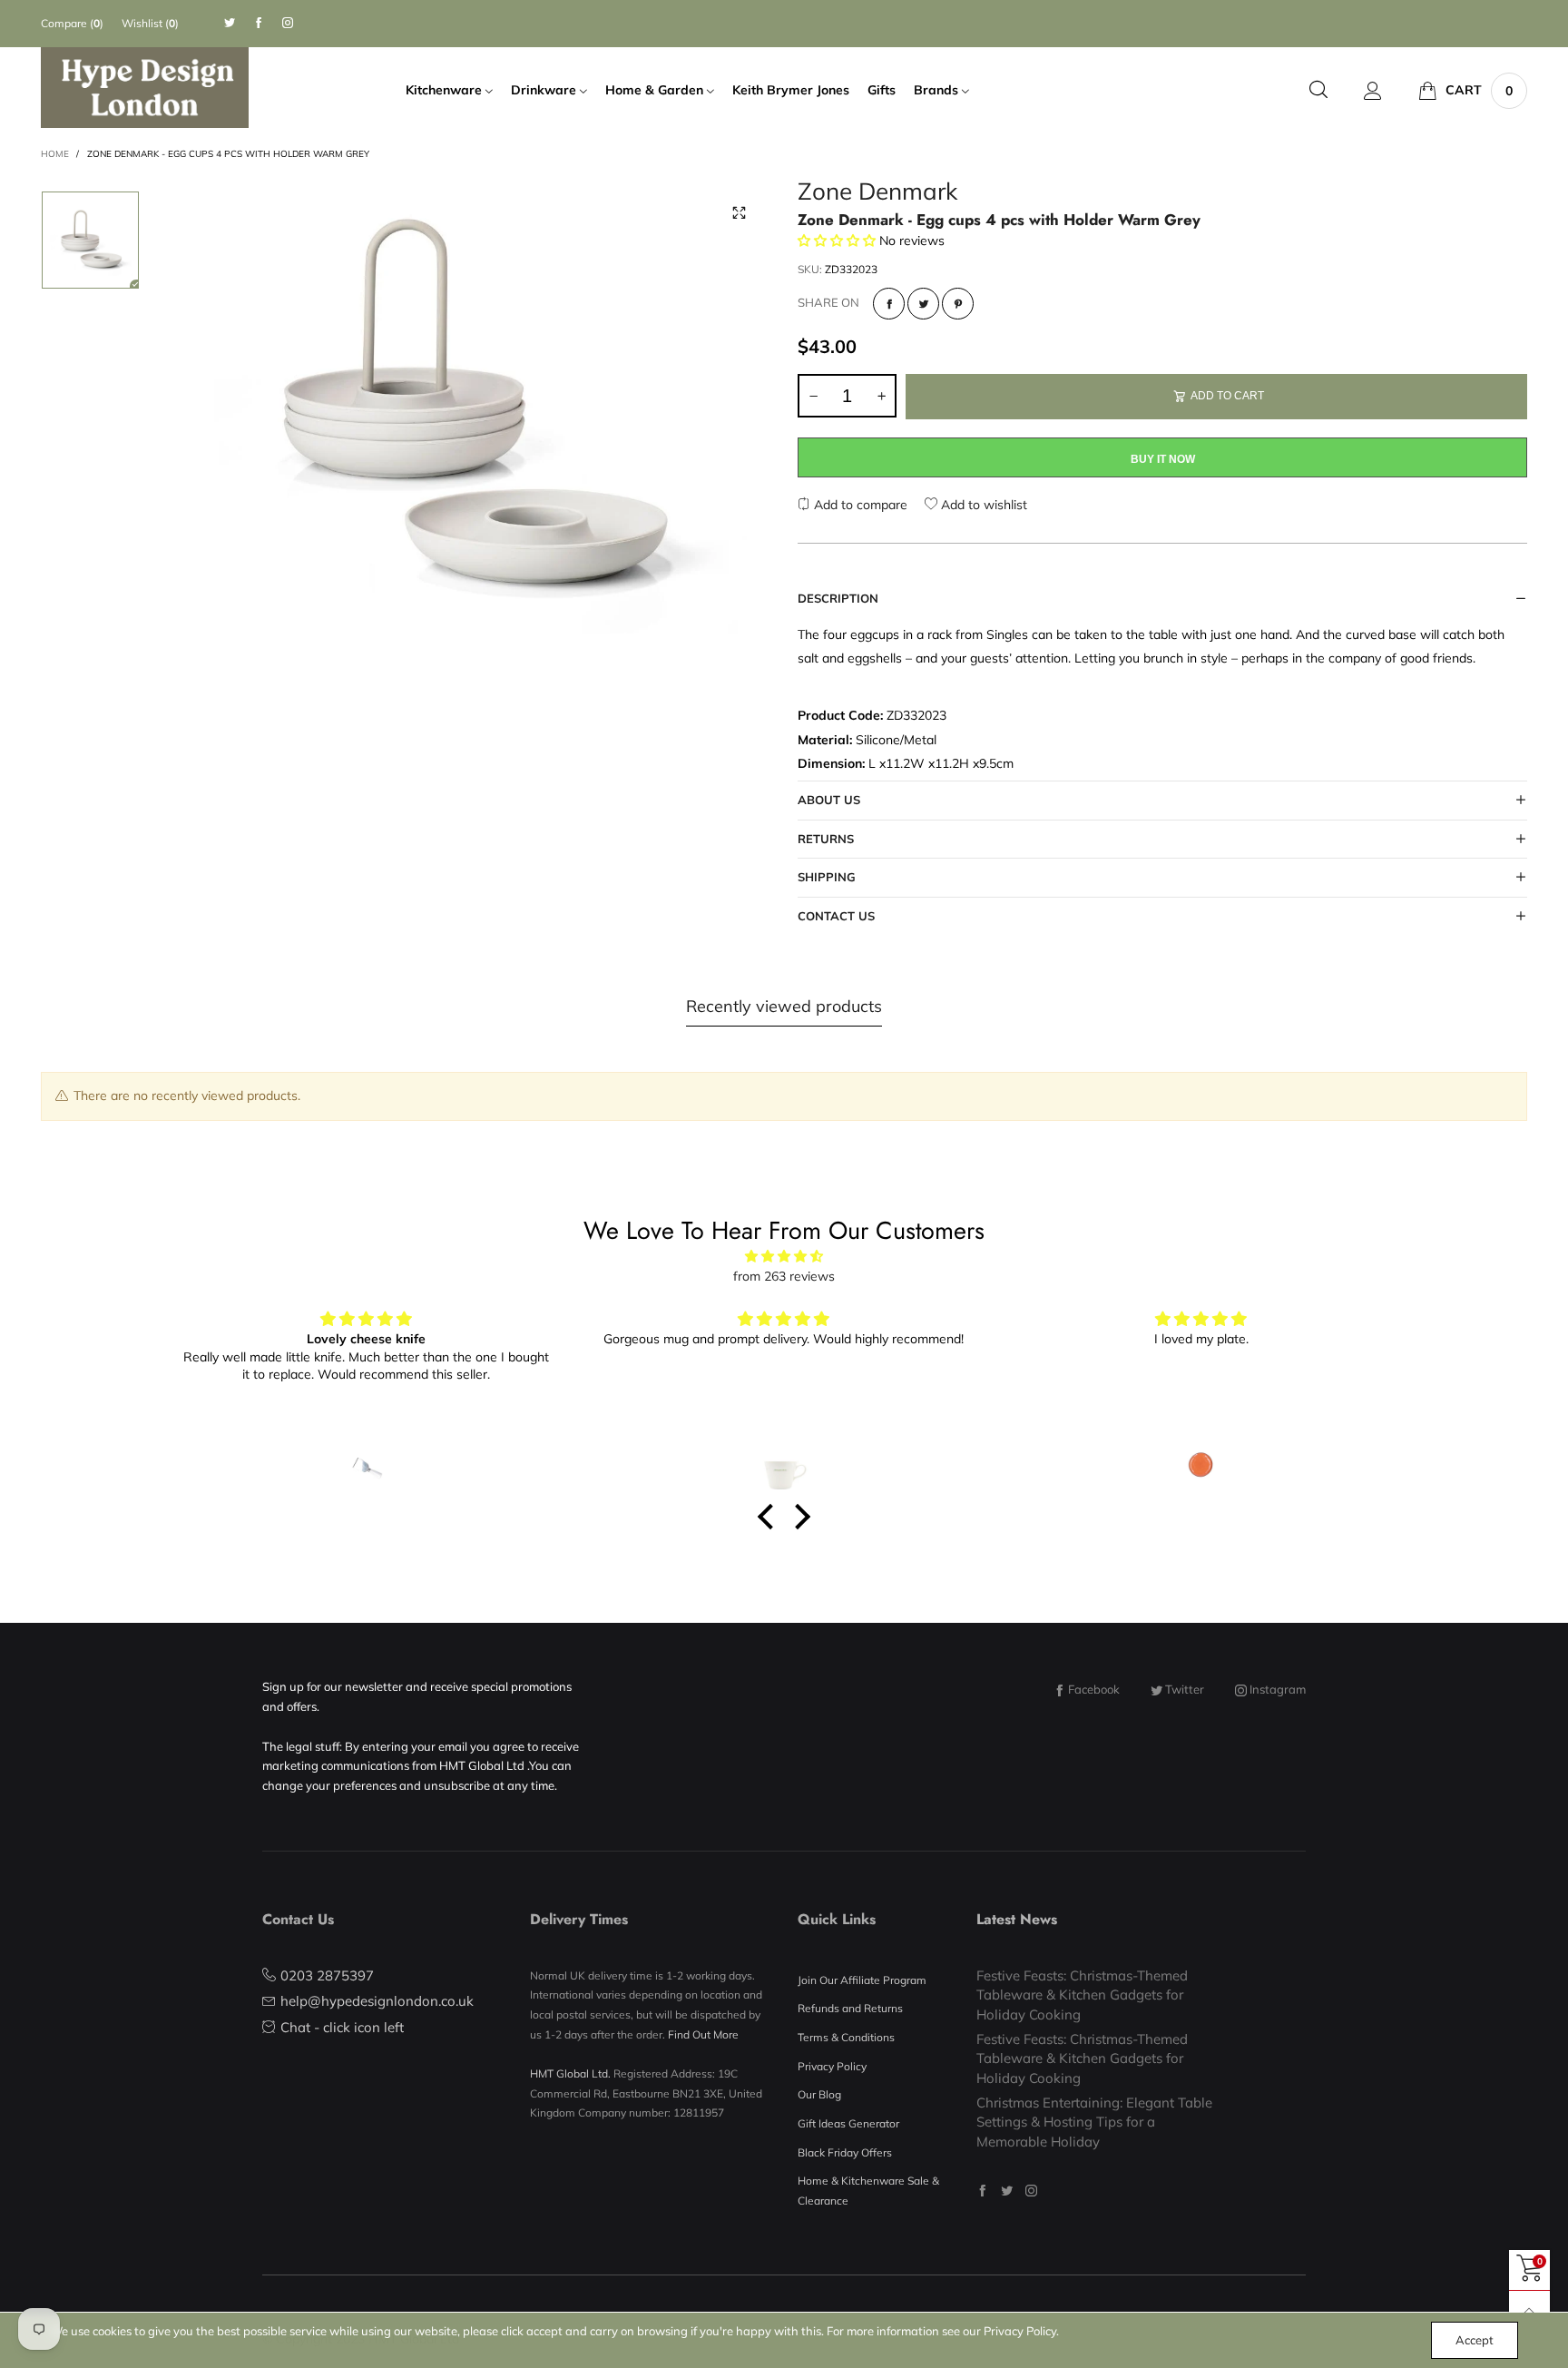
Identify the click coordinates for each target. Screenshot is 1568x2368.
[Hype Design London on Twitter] (1007, 2191)
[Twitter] (230, 23)
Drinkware (545, 90)
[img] (784, 1257)
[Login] (1373, 91)
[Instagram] (288, 23)
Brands (938, 90)
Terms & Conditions (846, 2037)
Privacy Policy (832, 2066)
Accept (1475, 2340)
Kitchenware (446, 90)
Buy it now (1163, 459)
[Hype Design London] (145, 87)
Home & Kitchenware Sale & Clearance (868, 2191)
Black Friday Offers (845, 2152)
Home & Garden (656, 90)
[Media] (739, 213)
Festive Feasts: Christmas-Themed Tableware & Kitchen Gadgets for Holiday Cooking (1082, 1995)
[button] (813, 396)
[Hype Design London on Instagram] (1031, 2191)
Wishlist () (150, 23)
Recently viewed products (784, 1006)
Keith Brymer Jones (791, 90)
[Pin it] (958, 304)
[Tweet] (923, 304)
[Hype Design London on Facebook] (982, 2191)
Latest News (1017, 1919)
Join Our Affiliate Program (862, 1980)
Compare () (72, 23)
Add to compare (859, 505)
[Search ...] (1318, 90)
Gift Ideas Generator (848, 2123)
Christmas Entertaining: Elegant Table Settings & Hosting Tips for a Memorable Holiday (1094, 2122)
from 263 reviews (784, 1276)
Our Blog (819, 2094)
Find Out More (703, 2034)
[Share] (889, 304)
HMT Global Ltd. (570, 2073)
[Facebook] (259, 23)
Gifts (882, 90)
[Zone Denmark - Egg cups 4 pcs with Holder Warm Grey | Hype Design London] (469, 408)
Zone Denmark (877, 194)
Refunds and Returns (850, 2008)
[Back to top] (1529, 2311)
